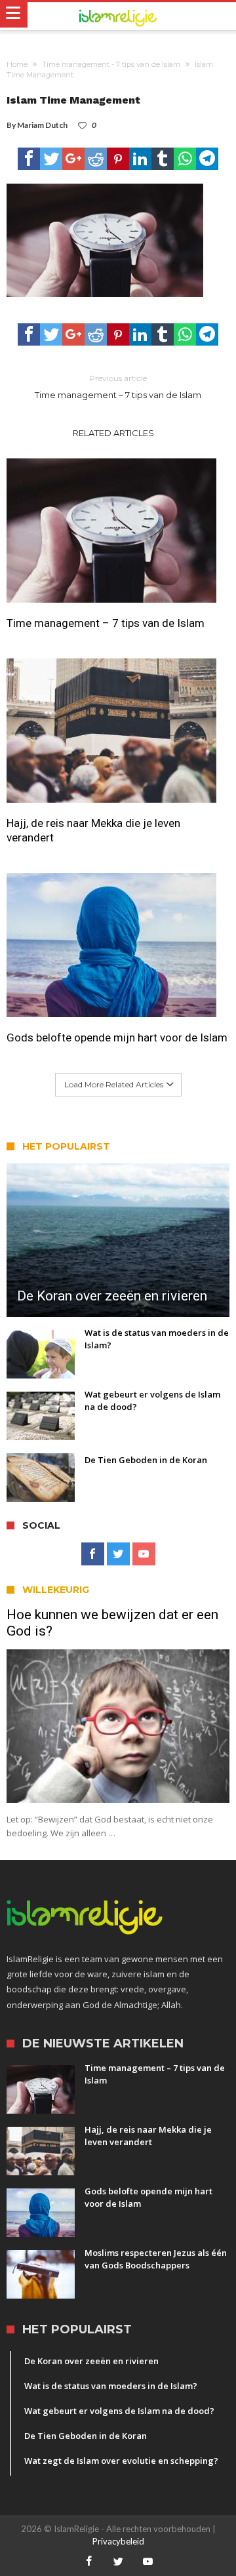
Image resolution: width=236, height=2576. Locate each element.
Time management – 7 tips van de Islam (118, 387)
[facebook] (29, 159)
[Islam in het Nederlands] (118, 16)
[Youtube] (144, 1554)
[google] (73, 159)
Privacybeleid (118, 2541)
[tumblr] (163, 159)
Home (17, 64)
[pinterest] (118, 159)
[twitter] (51, 159)
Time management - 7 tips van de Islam (111, 64)
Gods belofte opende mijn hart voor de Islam (117, 1037)
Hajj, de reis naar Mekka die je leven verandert (93, 830)
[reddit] (96, 159)
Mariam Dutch (42, 125)
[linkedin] (140, 159)
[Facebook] (93, 1554)
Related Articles (113, 433)
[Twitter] (118, 1554)
